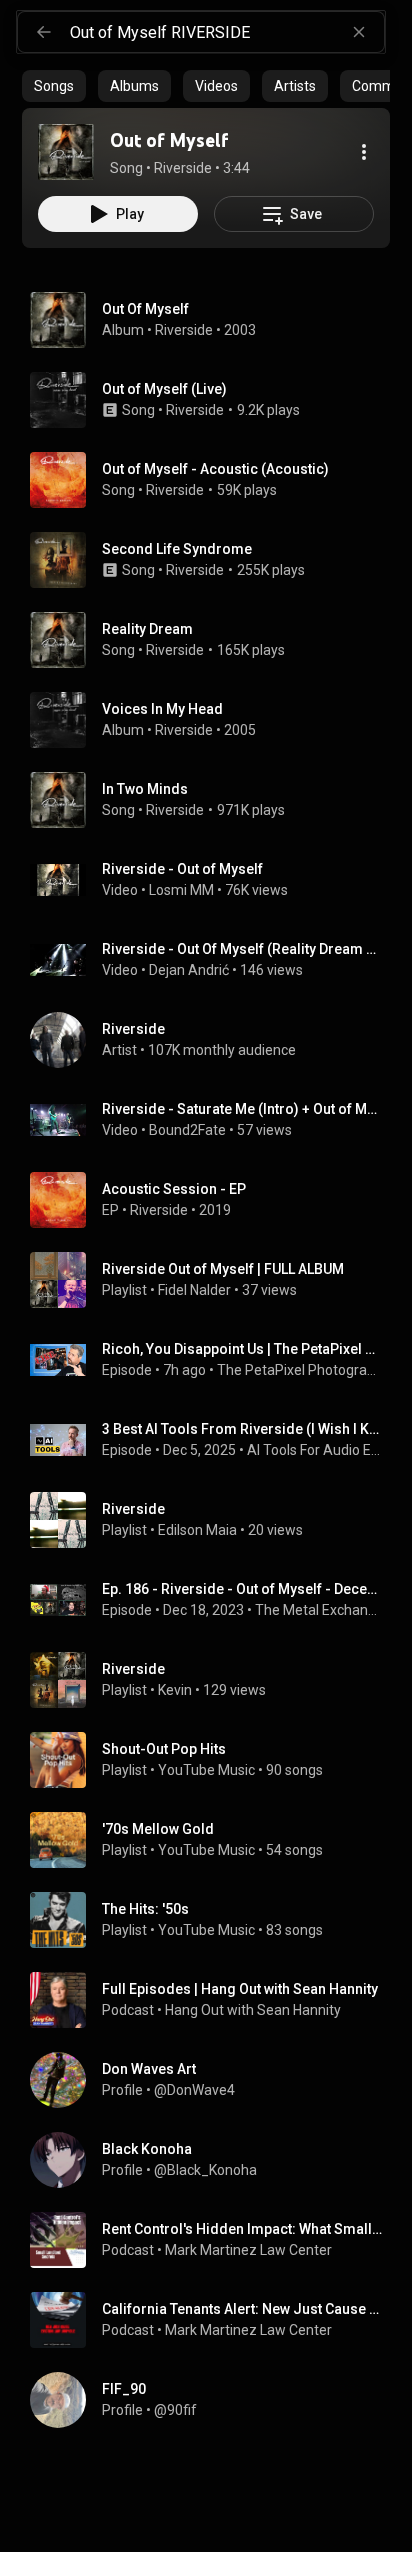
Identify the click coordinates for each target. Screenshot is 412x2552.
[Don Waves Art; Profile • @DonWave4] (214, 2080)
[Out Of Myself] (214, 320)
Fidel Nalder (194, 1290)
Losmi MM (181, 890)
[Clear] (359, 32)
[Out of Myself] (66, 152)
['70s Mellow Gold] (214, 1840)
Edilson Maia (197, 1530)
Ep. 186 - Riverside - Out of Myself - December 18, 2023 (242, 1589)
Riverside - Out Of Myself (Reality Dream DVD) (242, 949)
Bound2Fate (187, 1130)
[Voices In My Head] (214, 720)
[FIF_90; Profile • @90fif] (214, 2400)
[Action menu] (364, 152)
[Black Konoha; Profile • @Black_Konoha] (214, 2160)
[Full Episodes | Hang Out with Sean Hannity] (214, 2000)
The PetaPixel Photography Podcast (300, 1370)
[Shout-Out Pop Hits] (214, 1760)
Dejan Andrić (189, 970)
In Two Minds (145, 789)
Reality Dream (147, 629)
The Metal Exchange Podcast (319, 1610)
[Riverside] (214, 1040)
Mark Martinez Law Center (248, 2250)
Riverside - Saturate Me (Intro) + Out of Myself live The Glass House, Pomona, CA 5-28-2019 (242, 1109)
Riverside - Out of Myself (182, 869)
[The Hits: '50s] (214, 1920)
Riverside (184, 330)
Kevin (175, 1690)
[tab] (54, 86)
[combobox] (227, 32)
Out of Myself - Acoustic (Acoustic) (215, 469)
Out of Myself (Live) (164, 389)
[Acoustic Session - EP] (214, 1200)
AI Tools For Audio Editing (315, 1450)
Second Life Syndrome (177, 549)
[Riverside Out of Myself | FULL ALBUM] (214, 1280)
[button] (66, 152)
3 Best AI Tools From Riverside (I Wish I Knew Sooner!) (242, 1429)
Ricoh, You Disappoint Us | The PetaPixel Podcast (242, 1349)
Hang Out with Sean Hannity (253, 2010)
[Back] (44, 32)
